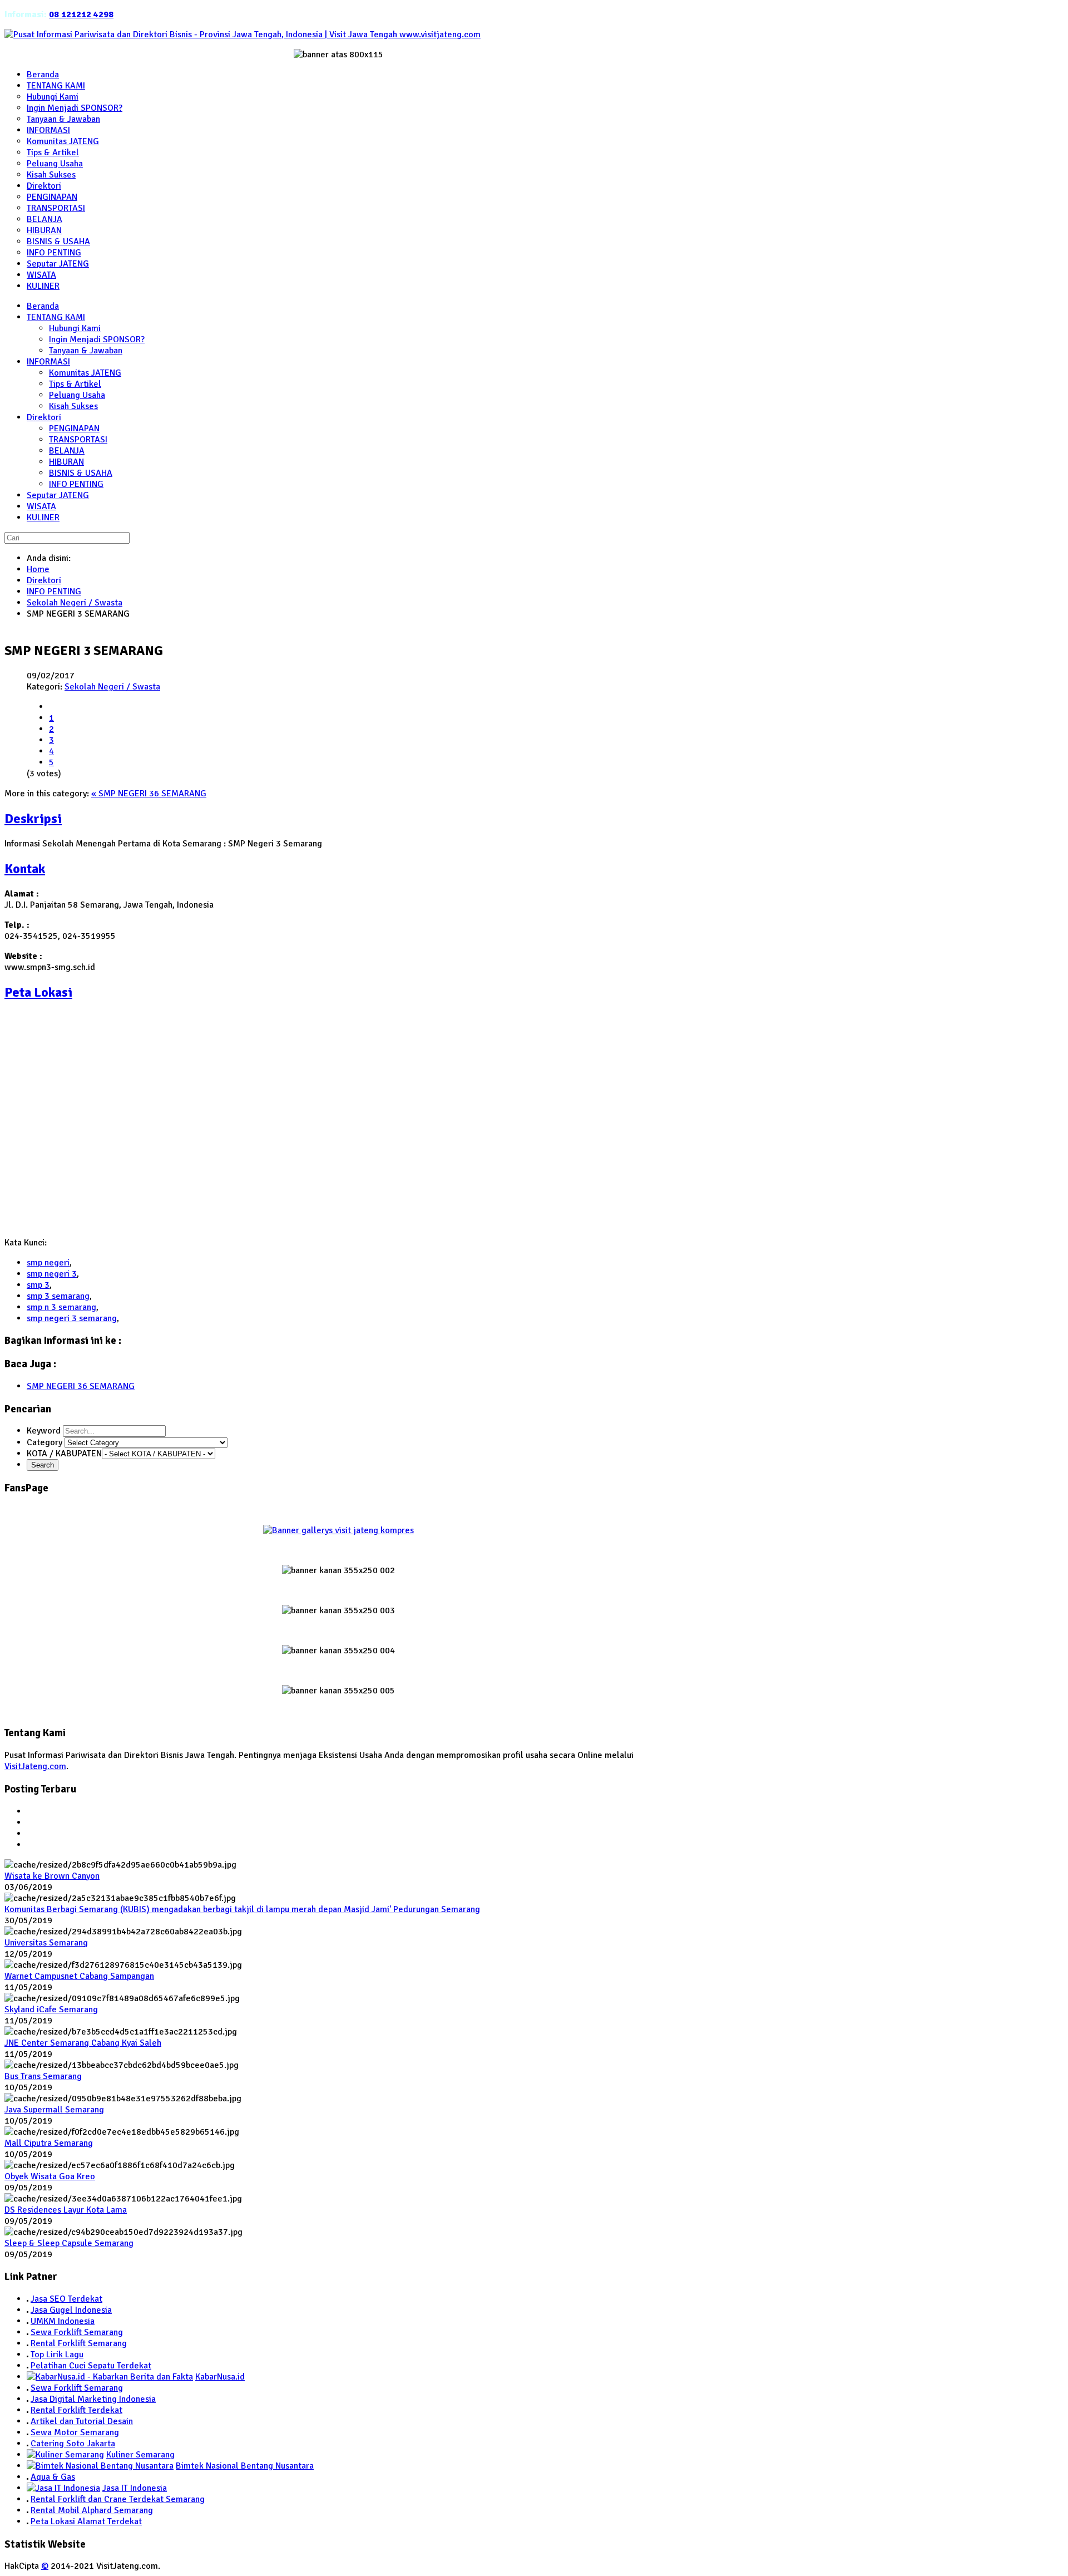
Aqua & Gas (53, 2477)
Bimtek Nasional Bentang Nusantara (245, 2466)
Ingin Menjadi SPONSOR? (97, 339)
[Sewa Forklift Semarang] (28, 2332)
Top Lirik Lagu (57, 2355)
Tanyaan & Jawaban (86, 351)
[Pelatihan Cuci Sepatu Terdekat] (28, 2366)
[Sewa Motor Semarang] (28, 2432)
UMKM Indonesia (63, 2321)
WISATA (41, 506)
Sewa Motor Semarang (75, 2432)
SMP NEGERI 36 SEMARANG (81, 1386)
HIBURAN (66, 462)
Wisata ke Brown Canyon (52, 1876)
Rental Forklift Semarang (79, 2343)
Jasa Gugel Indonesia (71, 2310)
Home (38, 569)
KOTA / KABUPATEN (64, 1454)
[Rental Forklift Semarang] (28, 2343)
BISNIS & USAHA (81, 473)
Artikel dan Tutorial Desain (82, 2421)
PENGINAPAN (74, 428)
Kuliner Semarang (140, 2455)
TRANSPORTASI (78, 440)
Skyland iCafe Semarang (51, 2009)
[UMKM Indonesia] (28, 2321)
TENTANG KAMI (56, 317)
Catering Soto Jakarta (73, 2444)
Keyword (45, 1431)
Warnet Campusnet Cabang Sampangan (79, 1976)
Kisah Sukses (73, 406)
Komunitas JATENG (85, 373)
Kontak (25, 869)
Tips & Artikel (75, 384)
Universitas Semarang (46, 1943)
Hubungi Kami (75, 328)
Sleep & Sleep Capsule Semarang (69, 2243)
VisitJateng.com (35, 1766)
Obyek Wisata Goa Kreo (50, 2176)
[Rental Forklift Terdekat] (28, 2410)
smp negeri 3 (52, 1274)
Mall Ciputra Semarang (49, 2143)
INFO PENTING (76, 484)
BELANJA (67, 451)
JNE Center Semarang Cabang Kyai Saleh (83, 2043)
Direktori (44, 417)
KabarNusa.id (220, 2377)
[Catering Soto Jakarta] (28, 2444)
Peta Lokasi (38, 992)
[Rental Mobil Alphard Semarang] (28, 2510)
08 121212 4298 (81, 14)
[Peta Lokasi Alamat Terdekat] (28, 2521)
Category (46, 1442)
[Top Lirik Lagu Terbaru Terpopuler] (28, 2355)
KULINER (43, 518)
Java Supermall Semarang (54, 2110)
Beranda (43, 306)
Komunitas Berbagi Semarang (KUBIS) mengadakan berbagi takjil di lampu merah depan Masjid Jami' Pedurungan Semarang (242, 1909)
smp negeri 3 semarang (72, 1318)
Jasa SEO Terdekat (66, 2299)
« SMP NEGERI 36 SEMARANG (149, 794)
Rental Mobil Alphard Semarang (92, 2510)
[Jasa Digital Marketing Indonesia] (28, 2399)
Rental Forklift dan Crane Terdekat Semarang (118, 2499)
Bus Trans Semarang (43, 2076)
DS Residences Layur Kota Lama (66, 2210)
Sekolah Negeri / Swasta (75, 603)
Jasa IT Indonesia (135, 2488)
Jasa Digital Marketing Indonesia (93, 2399)
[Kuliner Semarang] (65, 2455)
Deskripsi (33, 819)
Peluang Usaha (77, 395)
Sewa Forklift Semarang (77, 2332)
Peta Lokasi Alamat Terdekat (86, 2521)
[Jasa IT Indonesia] (63, 2488)
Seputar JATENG (58, 495)
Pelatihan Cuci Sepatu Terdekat (91, 2366)
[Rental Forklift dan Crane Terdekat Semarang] (28, 2499)
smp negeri (48, 1263)
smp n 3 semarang (61, 1307)
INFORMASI (48, 362)
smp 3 (38, 1285)
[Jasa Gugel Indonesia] (28, 2310)
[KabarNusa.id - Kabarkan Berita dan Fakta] (110, 2377)
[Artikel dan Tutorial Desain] (28, 2421)
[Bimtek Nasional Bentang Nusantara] (100, 2466)
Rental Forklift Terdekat (76, 2410)
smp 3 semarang (58, 1296)
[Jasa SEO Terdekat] (28, 2299)
